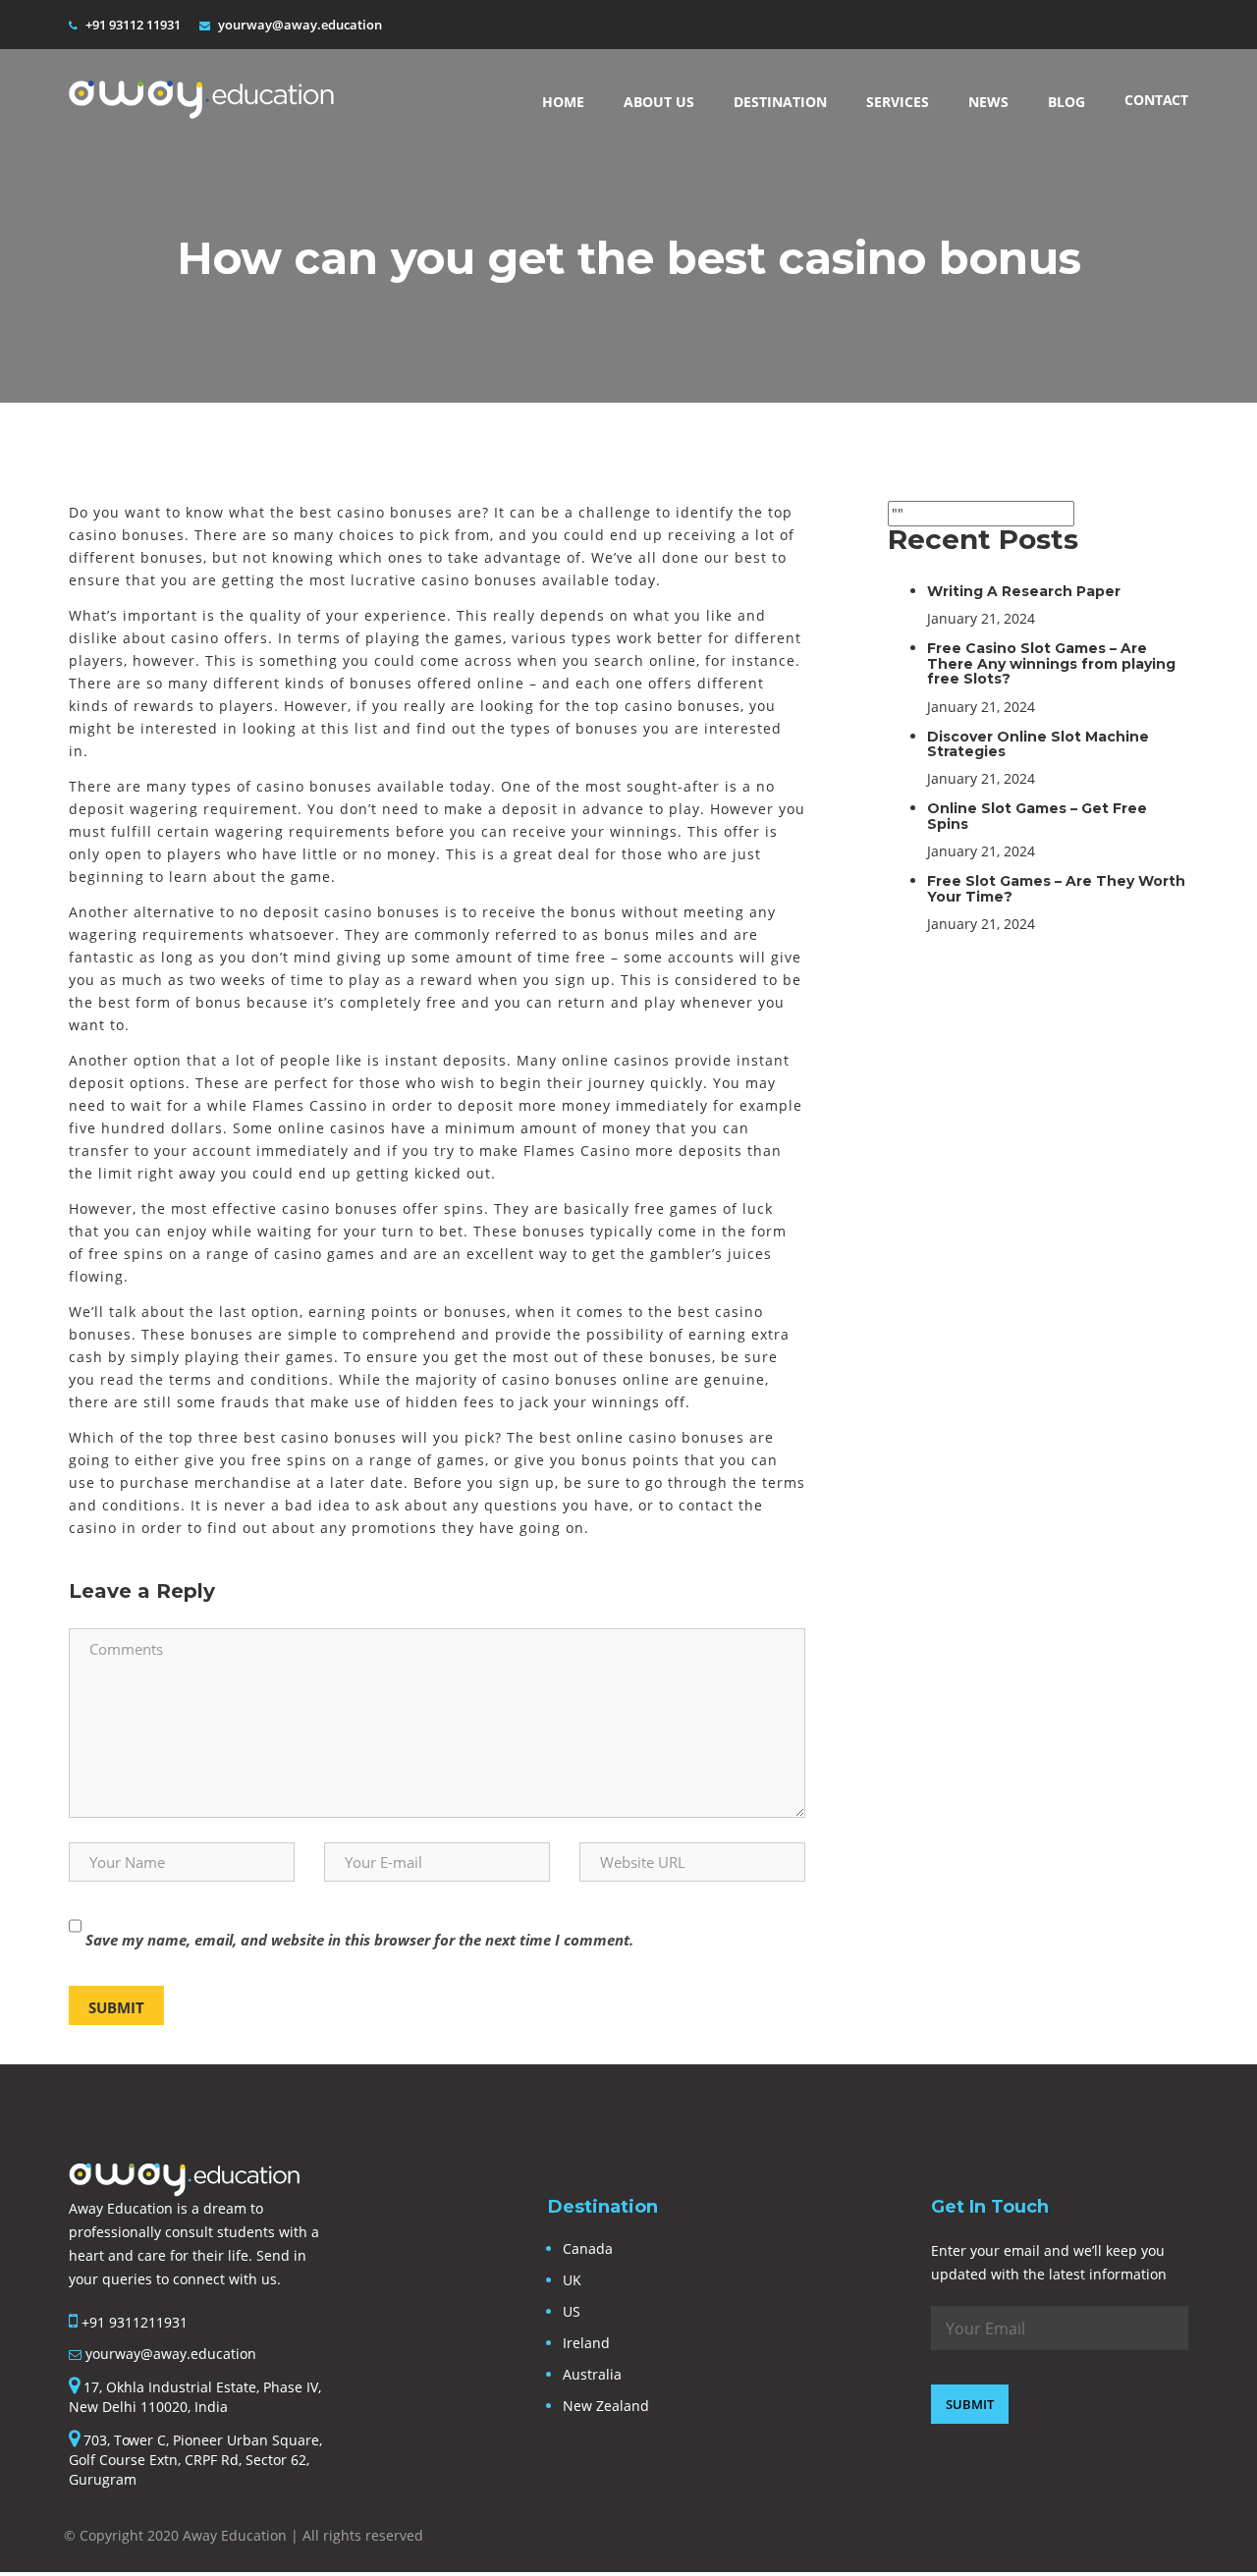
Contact (1156, 100)
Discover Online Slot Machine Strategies (1038, 744)
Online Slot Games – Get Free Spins (1037, 816)
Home (563, 102)
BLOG (1066, 102)
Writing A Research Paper (1024, 591)
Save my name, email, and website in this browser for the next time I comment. (359, 1940)
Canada (588, 2248)
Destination (780, 102)
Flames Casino (577, 1151)
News (988, 102)
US (572, 2311)
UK (572, 2280)
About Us (659, 102)
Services (898, 102)
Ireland (586, 2343)
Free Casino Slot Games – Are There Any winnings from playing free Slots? (1051, 663)
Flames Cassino (310, 1105)
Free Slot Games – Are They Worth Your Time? (1056, 888)
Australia (592, 2374)
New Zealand (606, 2406)
